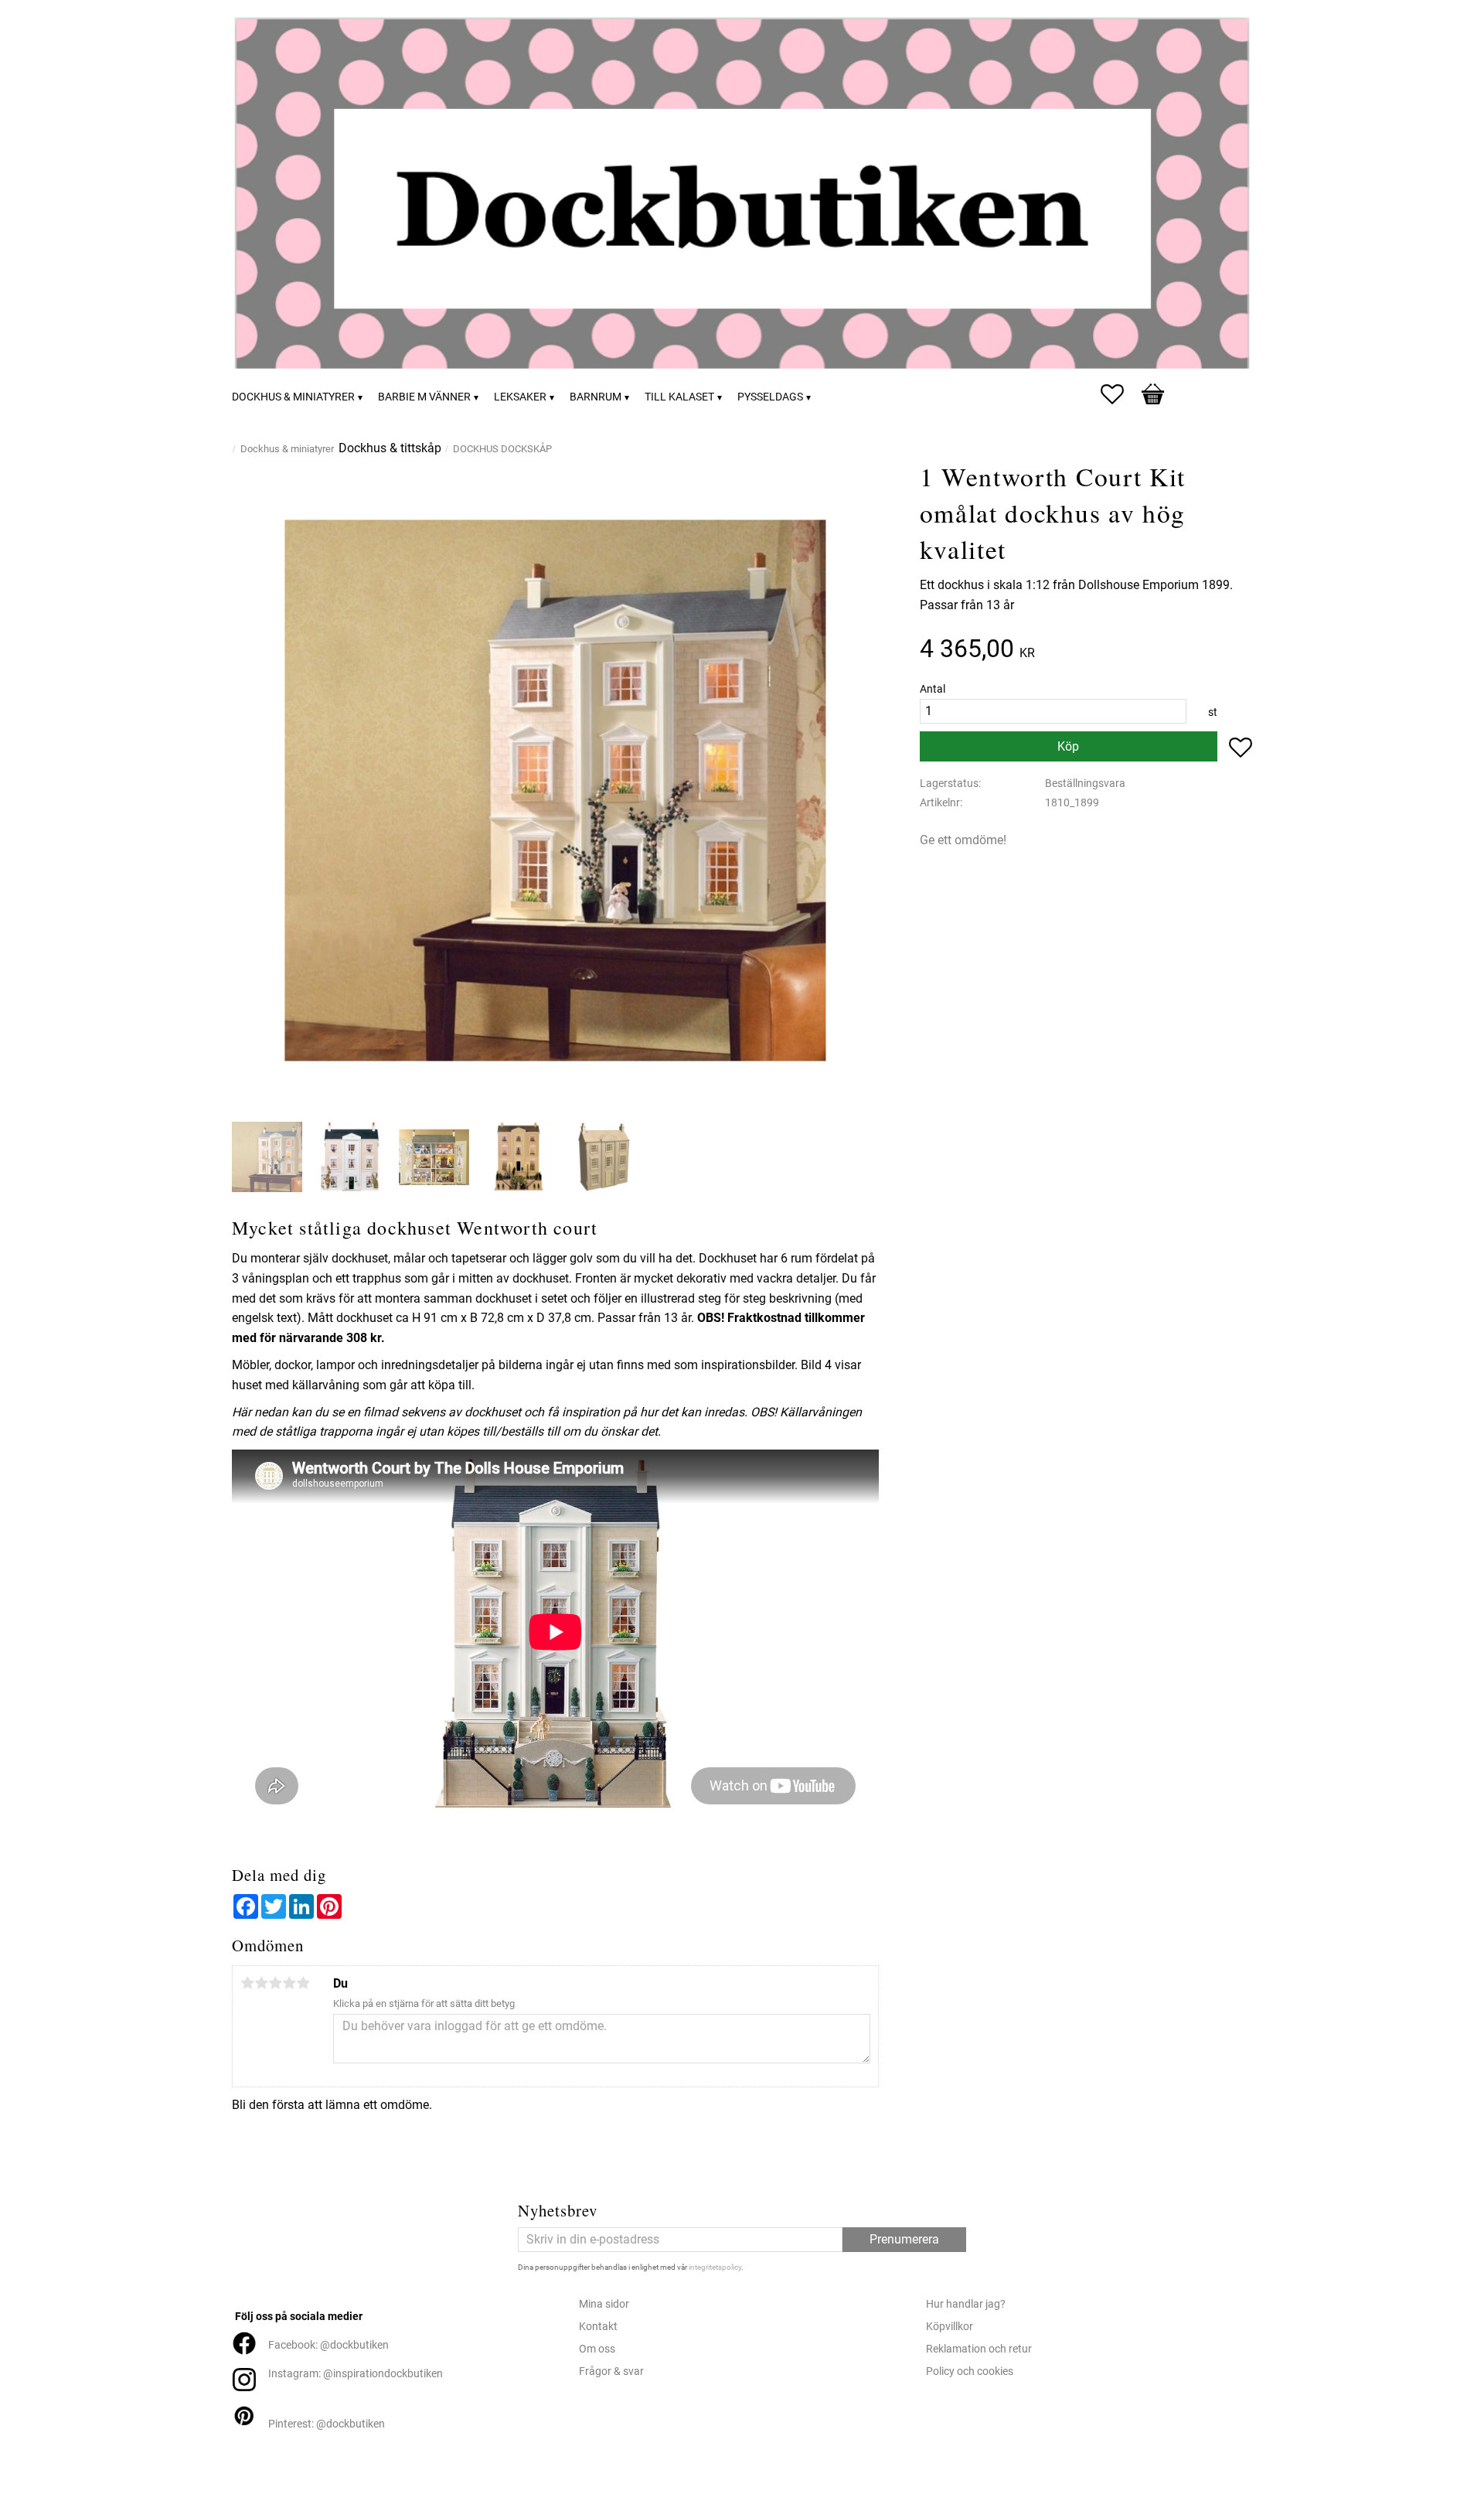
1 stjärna (247, 1983)
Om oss (597, 2349)
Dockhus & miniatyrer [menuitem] (293, 397)
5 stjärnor (303, 1983)
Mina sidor (604, 2304)
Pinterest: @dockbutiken (327, 2424)
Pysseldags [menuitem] (770, 397)
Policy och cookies (970, 2371)
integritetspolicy (715, 2267)
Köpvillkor (950, 2327)
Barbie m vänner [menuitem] (424, 397)
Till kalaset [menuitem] (679, 397)
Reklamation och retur (979, 2349)
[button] (1120, 394)
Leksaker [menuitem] (520, 397)
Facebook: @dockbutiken (328, 2345)
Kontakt (598, 2327)
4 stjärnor (289, 1983)
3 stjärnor (275, 1983)
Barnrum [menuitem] (596, 397)
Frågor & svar (611, 2371)
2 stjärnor (261, 1983)
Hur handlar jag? (966, 2304)
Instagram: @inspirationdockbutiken (356, 2374)
